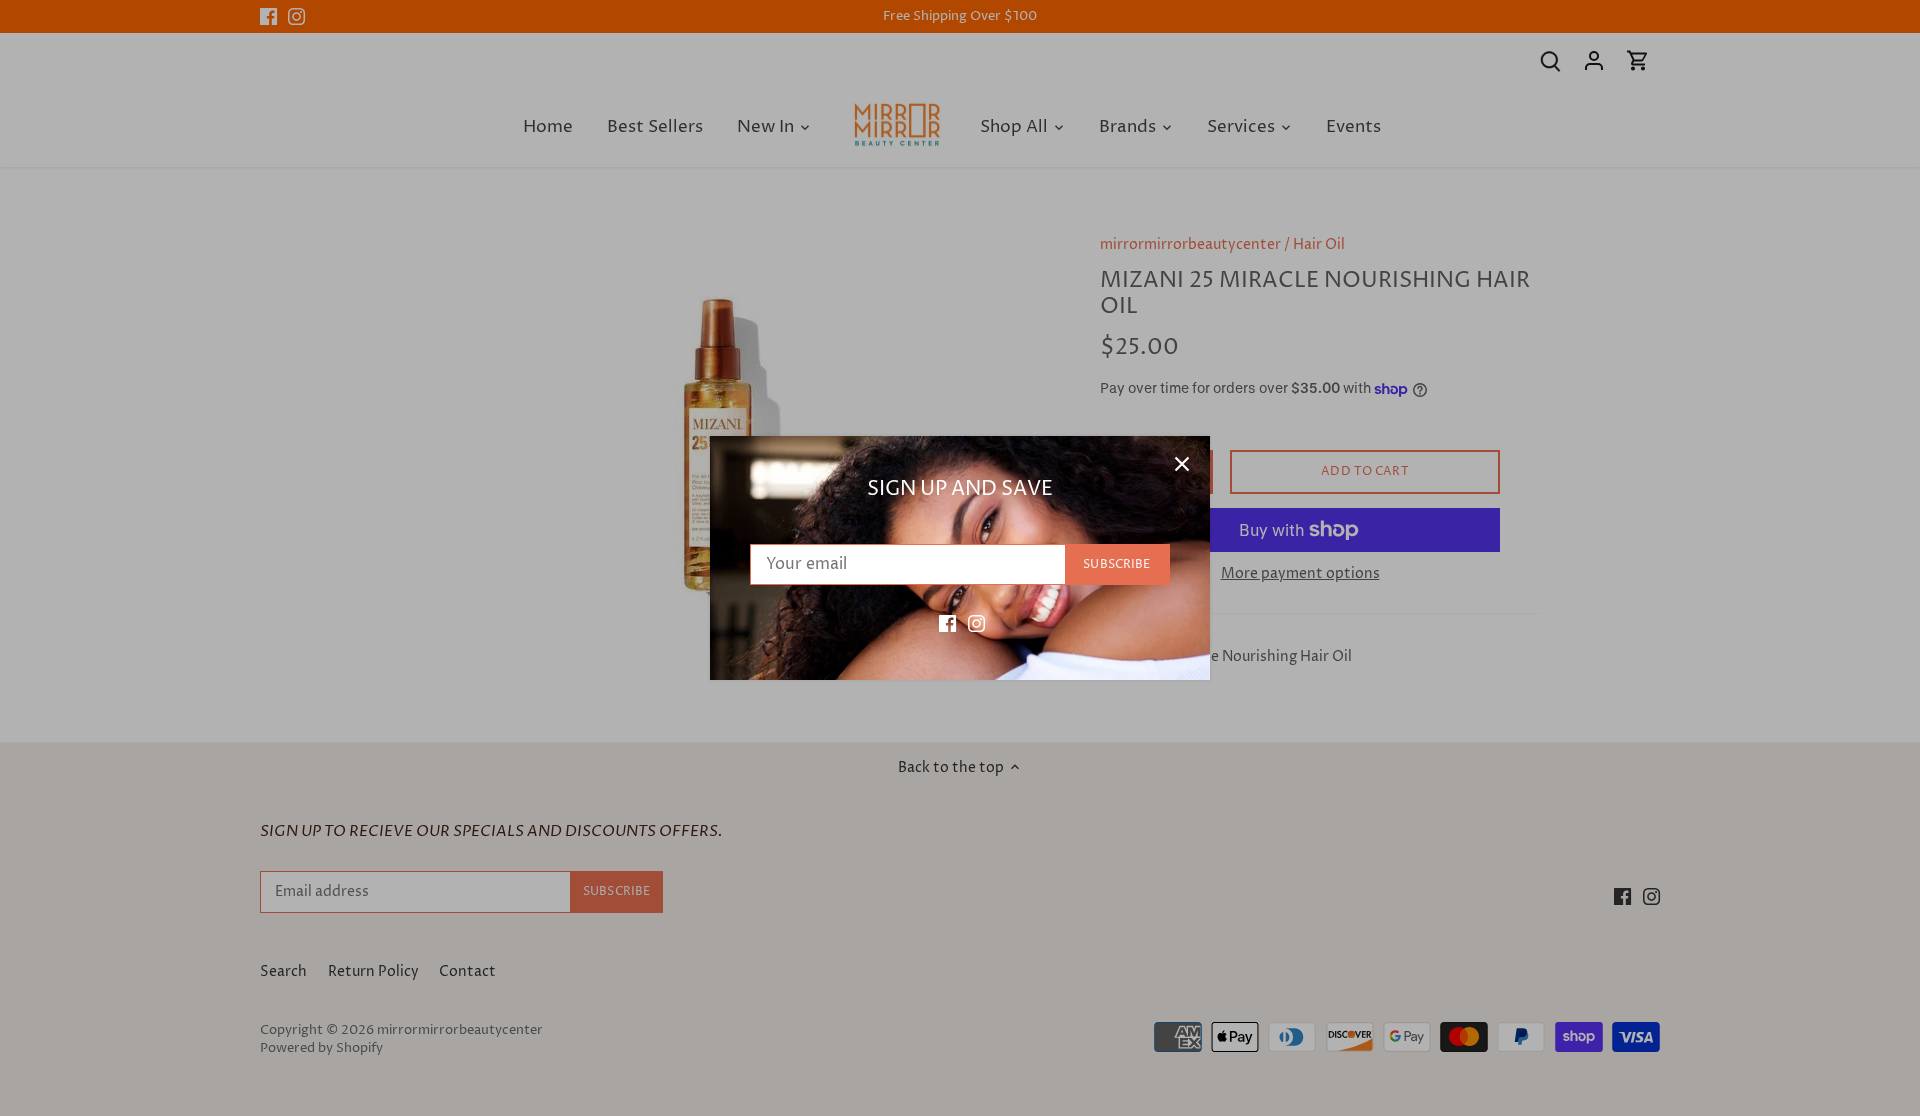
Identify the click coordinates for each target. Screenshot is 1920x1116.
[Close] (1182, 464)
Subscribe (1116, 564)
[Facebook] (947, 623)
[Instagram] (976, 623)
